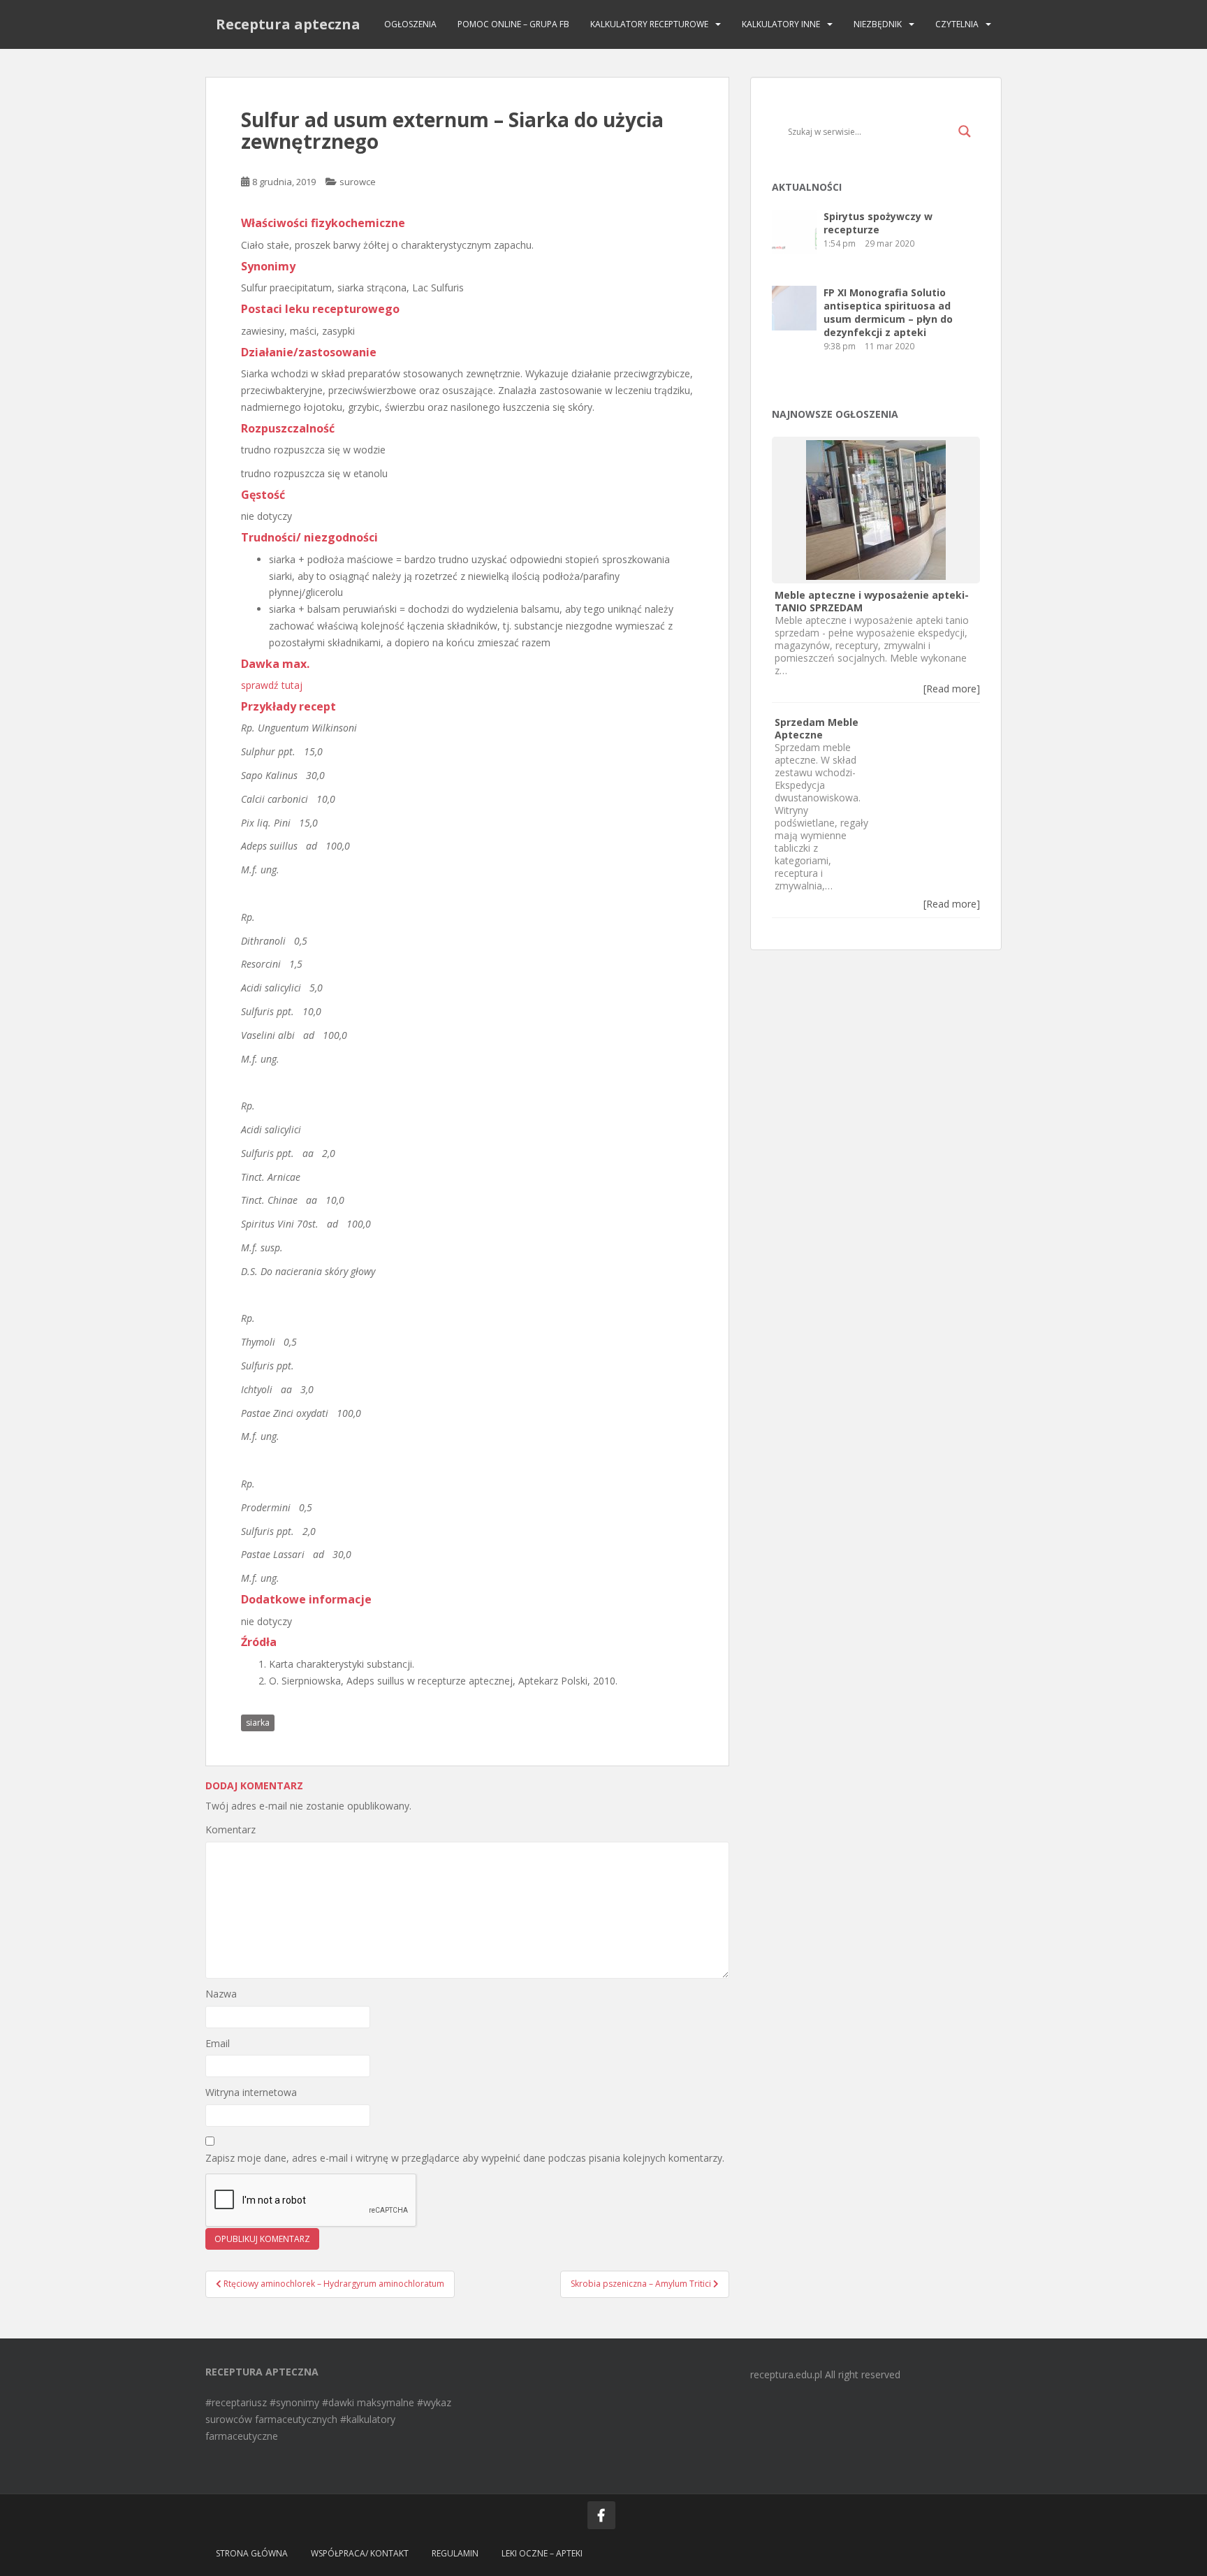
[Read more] (952, 689)
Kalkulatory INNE (781, 24)
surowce (358, 182)
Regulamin (455, 2553)
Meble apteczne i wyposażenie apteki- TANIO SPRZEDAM (872, 601)
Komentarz (231, 1829)
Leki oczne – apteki (542, 2553)
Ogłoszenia (410, 24)
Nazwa (221, 1994)
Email (218, 2043)
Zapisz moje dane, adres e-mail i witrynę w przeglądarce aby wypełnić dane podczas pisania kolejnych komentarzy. (465, 2158)
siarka (258, 1723)
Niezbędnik (878, 24)
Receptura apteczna (288, 24)
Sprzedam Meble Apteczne (817, 728)
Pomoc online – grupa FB (513, 24)
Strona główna (252, 2553)
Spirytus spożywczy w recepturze (878, 223)
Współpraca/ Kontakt (360, 2553)
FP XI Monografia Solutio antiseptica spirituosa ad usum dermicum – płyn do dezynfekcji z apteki (888, 312)
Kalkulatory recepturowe (649, 24)
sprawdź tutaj (272, 685)
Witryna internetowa (251, 2092)
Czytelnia (957, 24)
